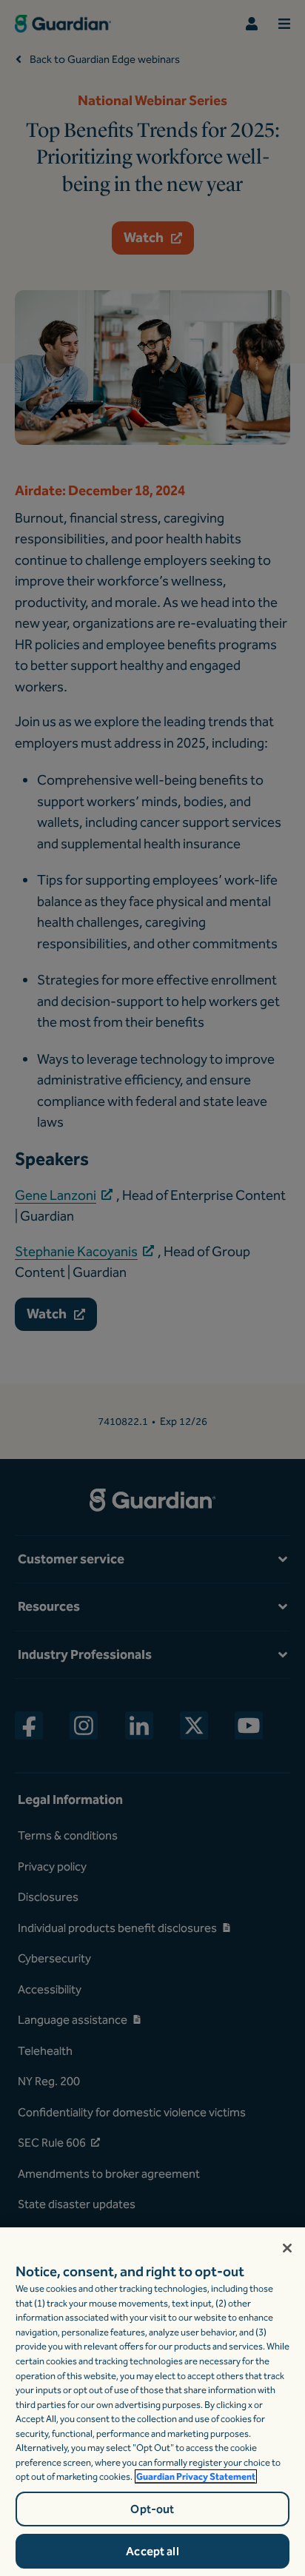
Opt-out (152, 2509)
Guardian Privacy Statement (196, 2476)
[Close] (287, 2248)
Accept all (152, 2551)
